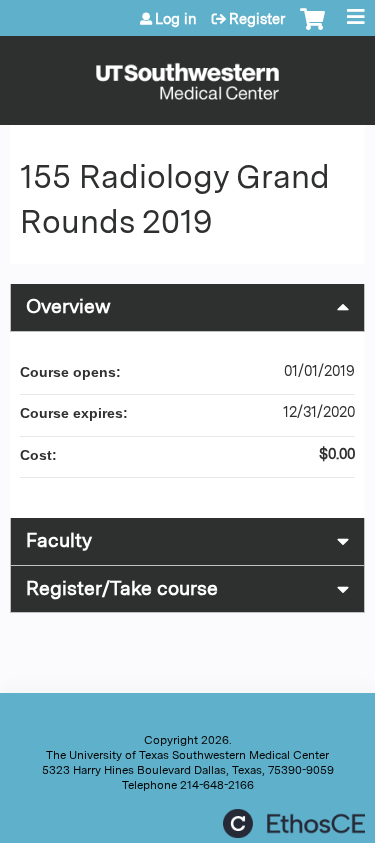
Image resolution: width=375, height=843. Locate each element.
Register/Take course (122, 588)
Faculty (59, 540)
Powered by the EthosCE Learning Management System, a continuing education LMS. (294, 823)
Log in (176, 19)
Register (257, 19)
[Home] (187, 75)
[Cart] (312, 29)
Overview (68, 306)
